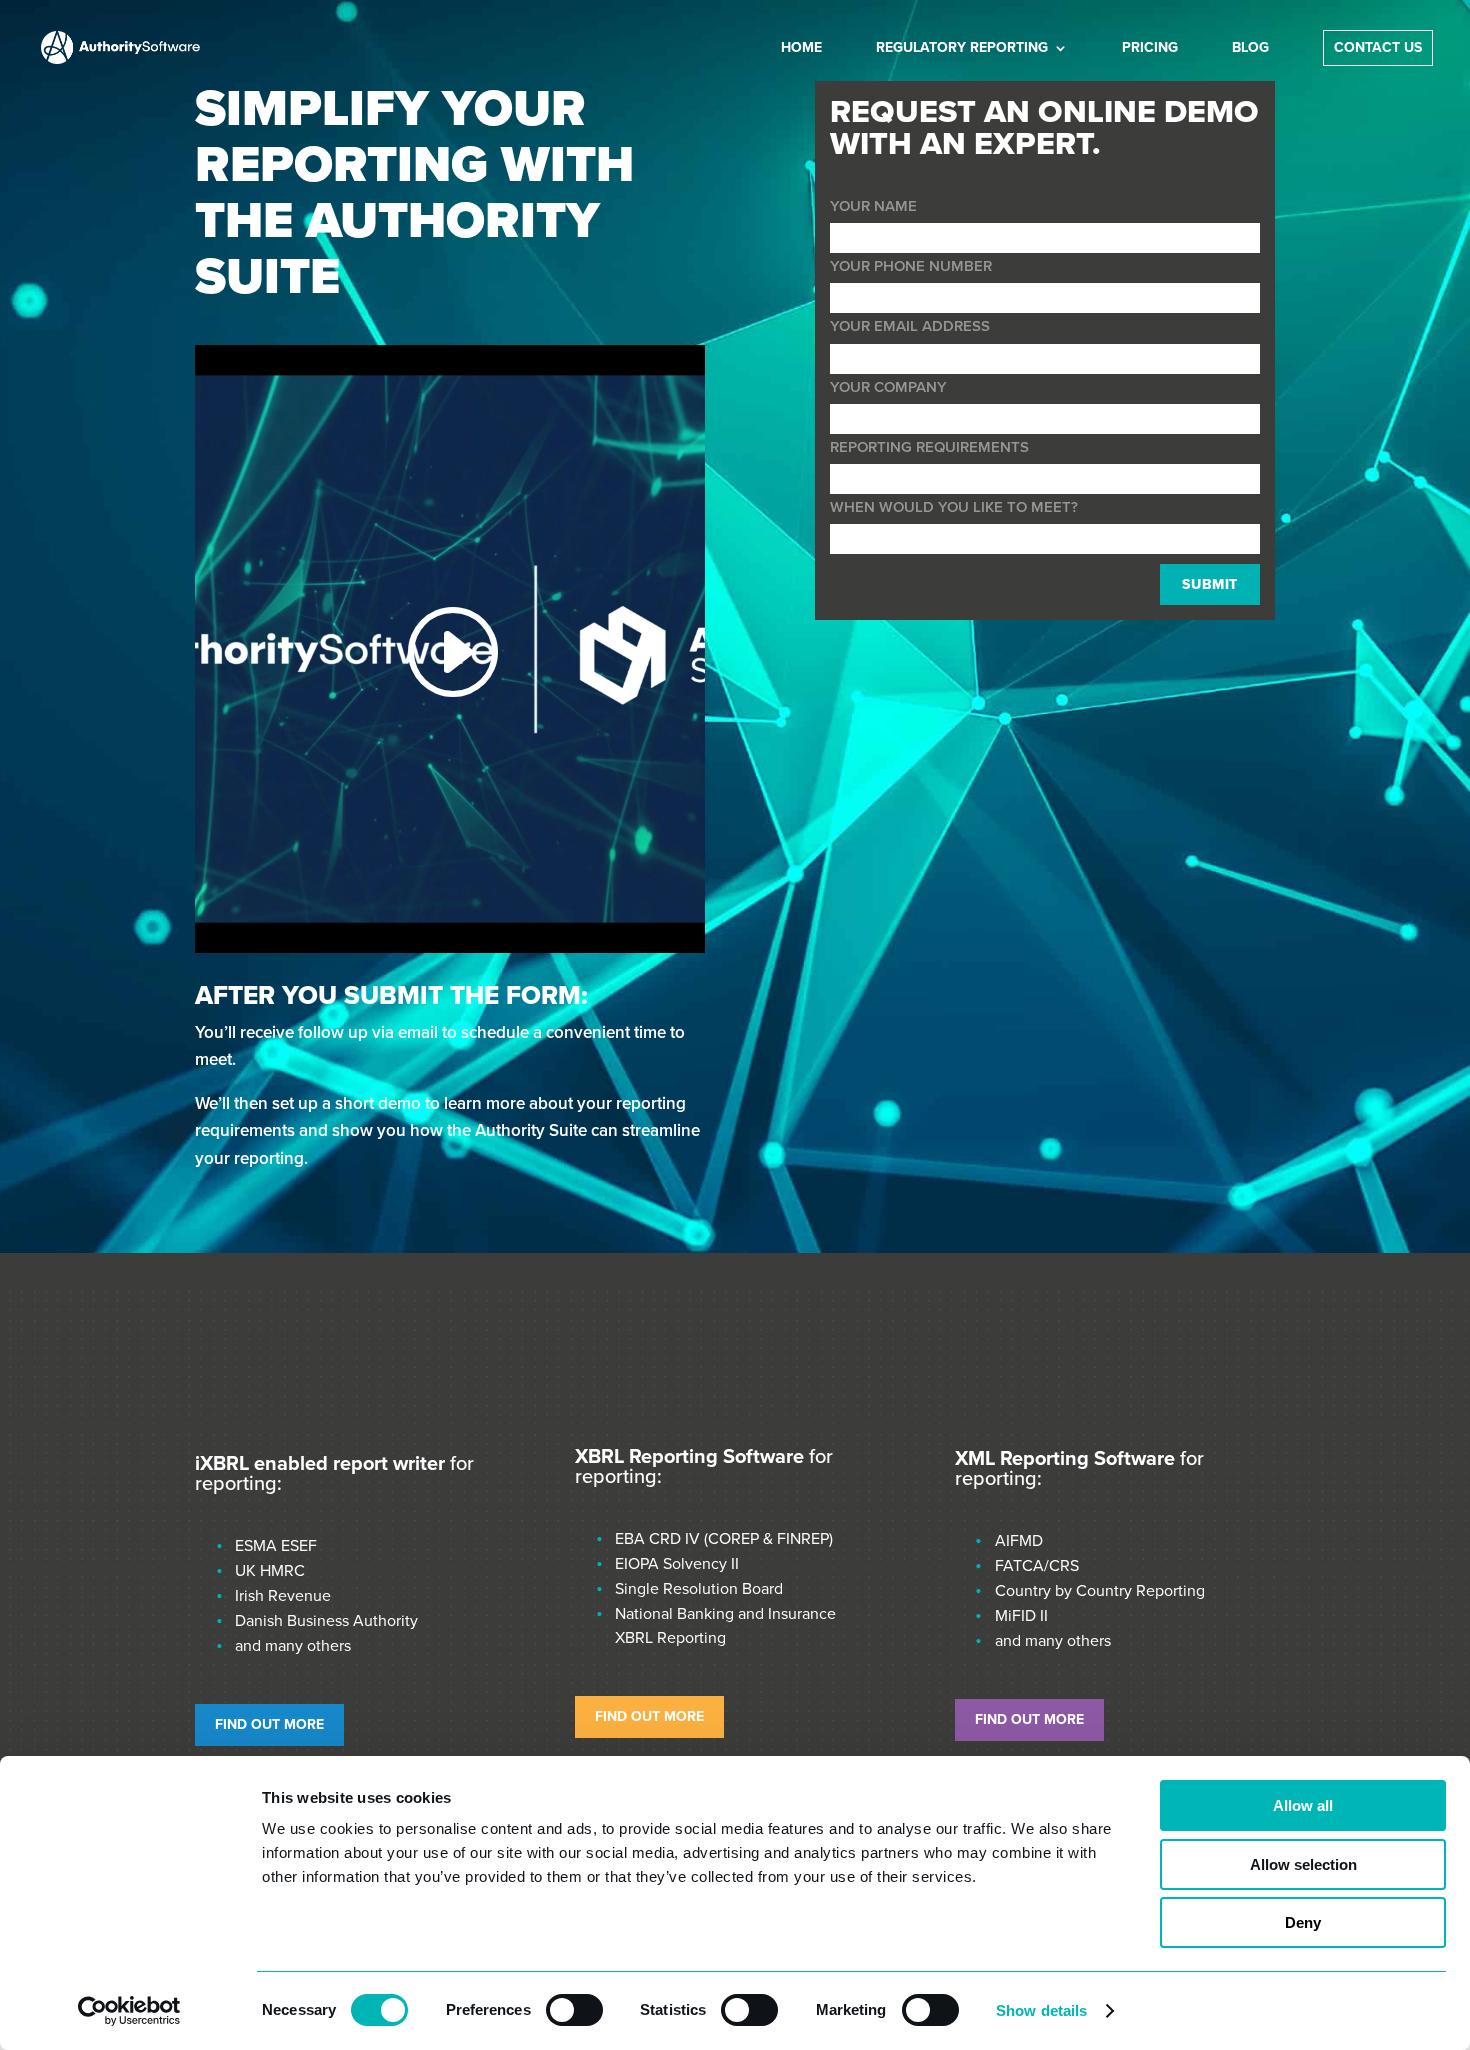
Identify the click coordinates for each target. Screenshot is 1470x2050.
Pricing (1150, 48)
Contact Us (1378, 48)
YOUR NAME (873, 206)
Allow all (1303, 1805)
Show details (1041, 2010)
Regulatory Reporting (962, 48)
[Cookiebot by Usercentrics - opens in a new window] (129, 2011)
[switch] (574, 2010)
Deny (1303, 1922)
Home (801, 48)
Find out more (269, 1724)
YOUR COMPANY (888, 387)
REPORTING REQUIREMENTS (929, 447)
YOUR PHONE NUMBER (911, 266)
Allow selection (1303, 1864)
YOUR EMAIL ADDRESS (910, 326)
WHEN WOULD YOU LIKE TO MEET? (954, 507)
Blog (1250, 48)
